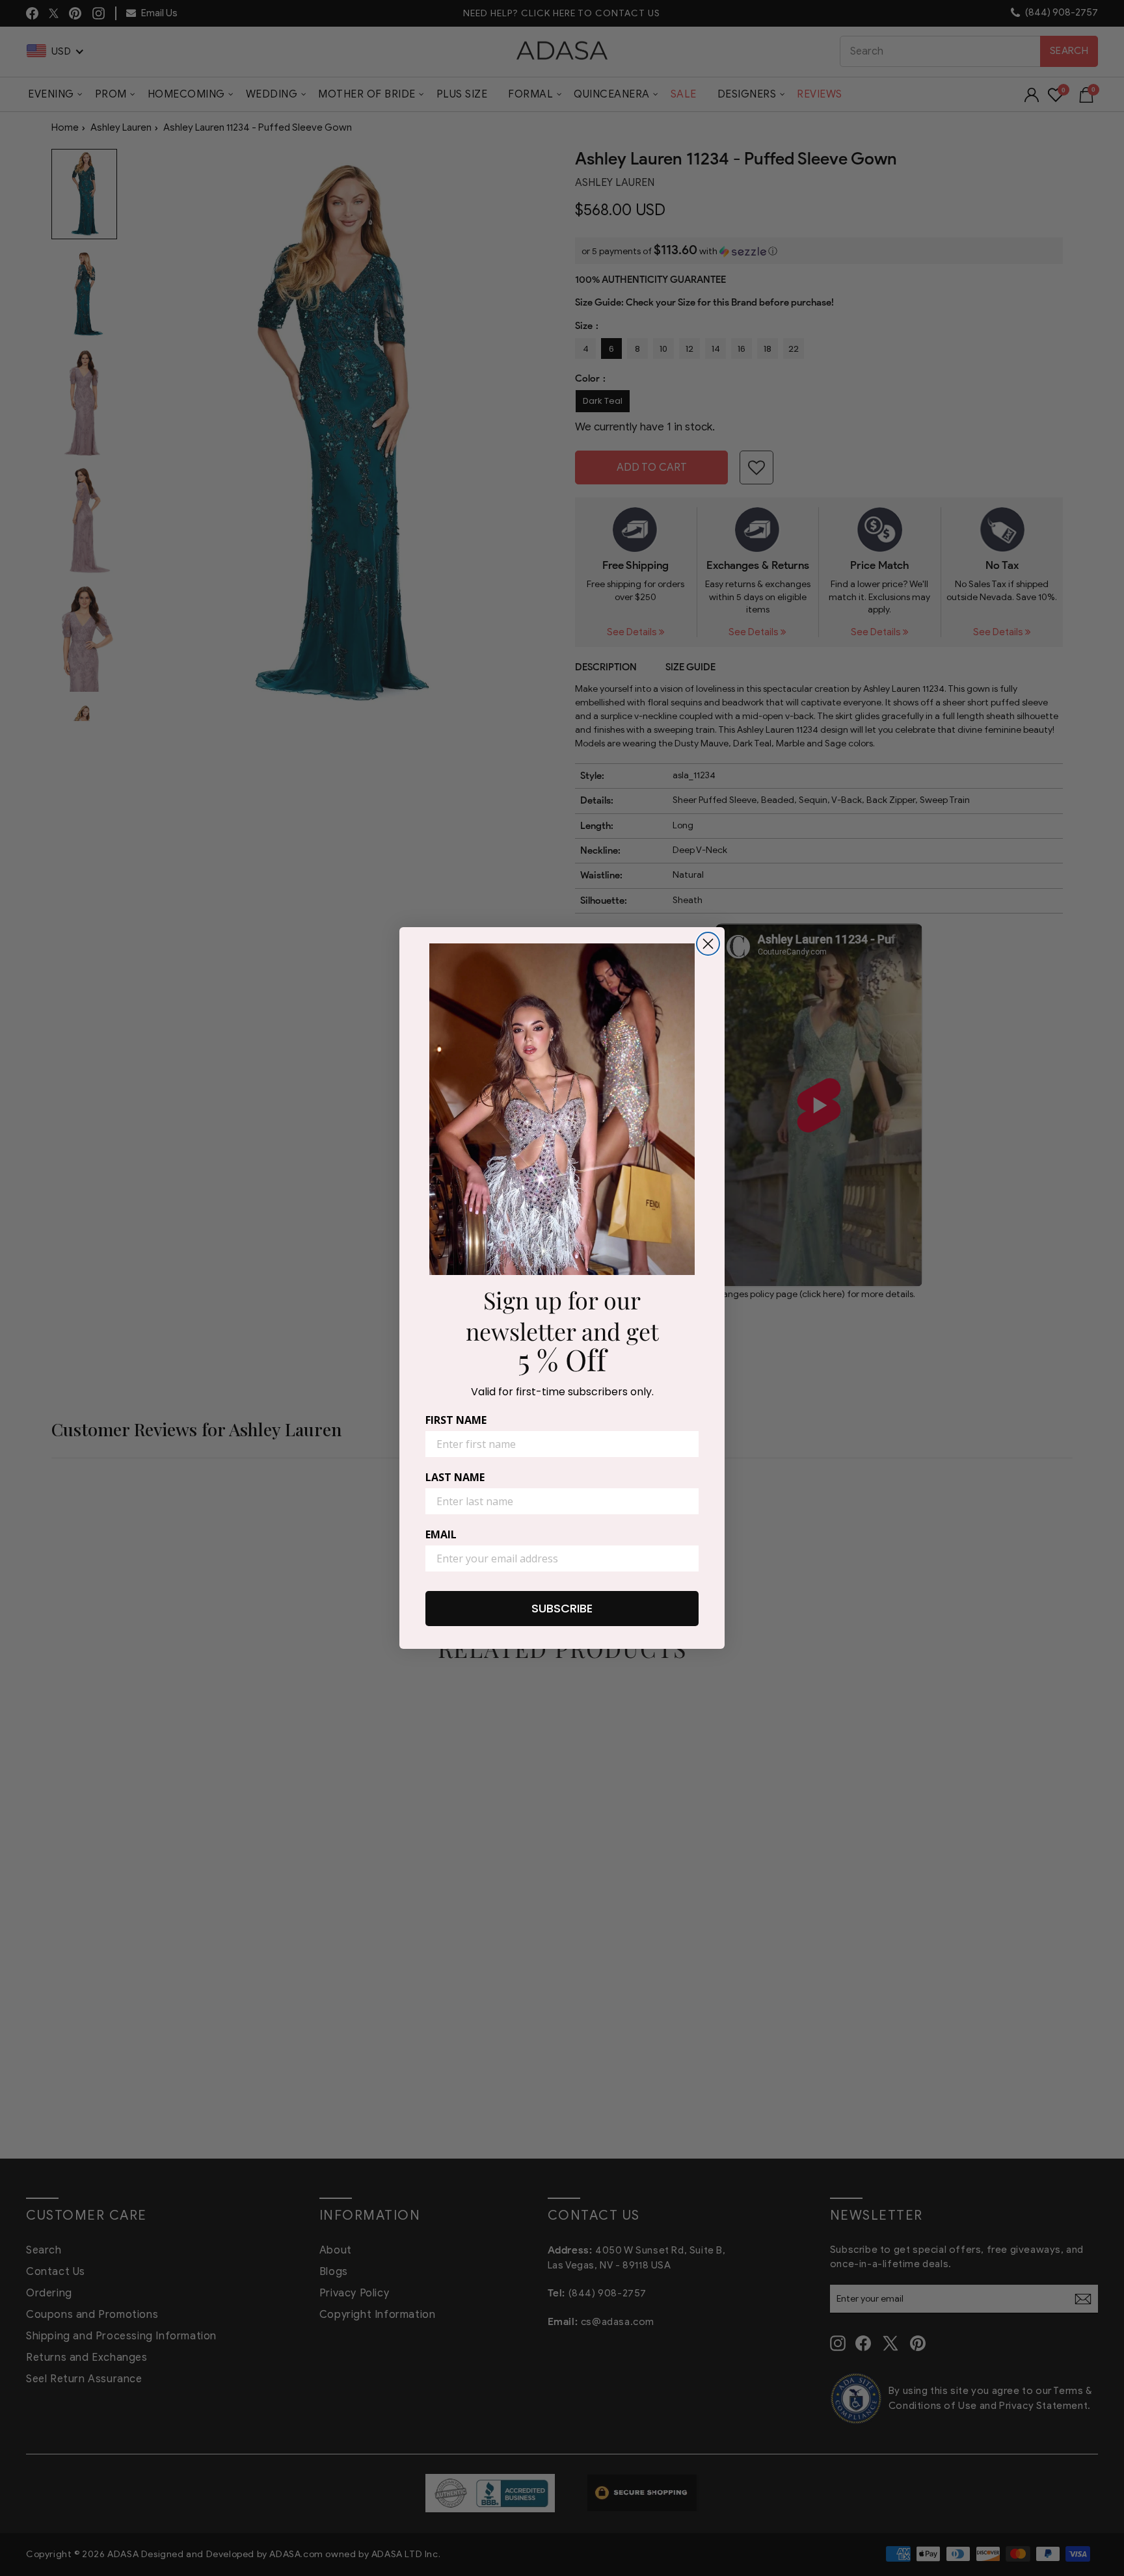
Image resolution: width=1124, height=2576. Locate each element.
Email (441, 1534)
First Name (456, 1420)
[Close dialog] (708, 944)
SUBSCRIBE (562, 1608)
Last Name (455, 1477)
